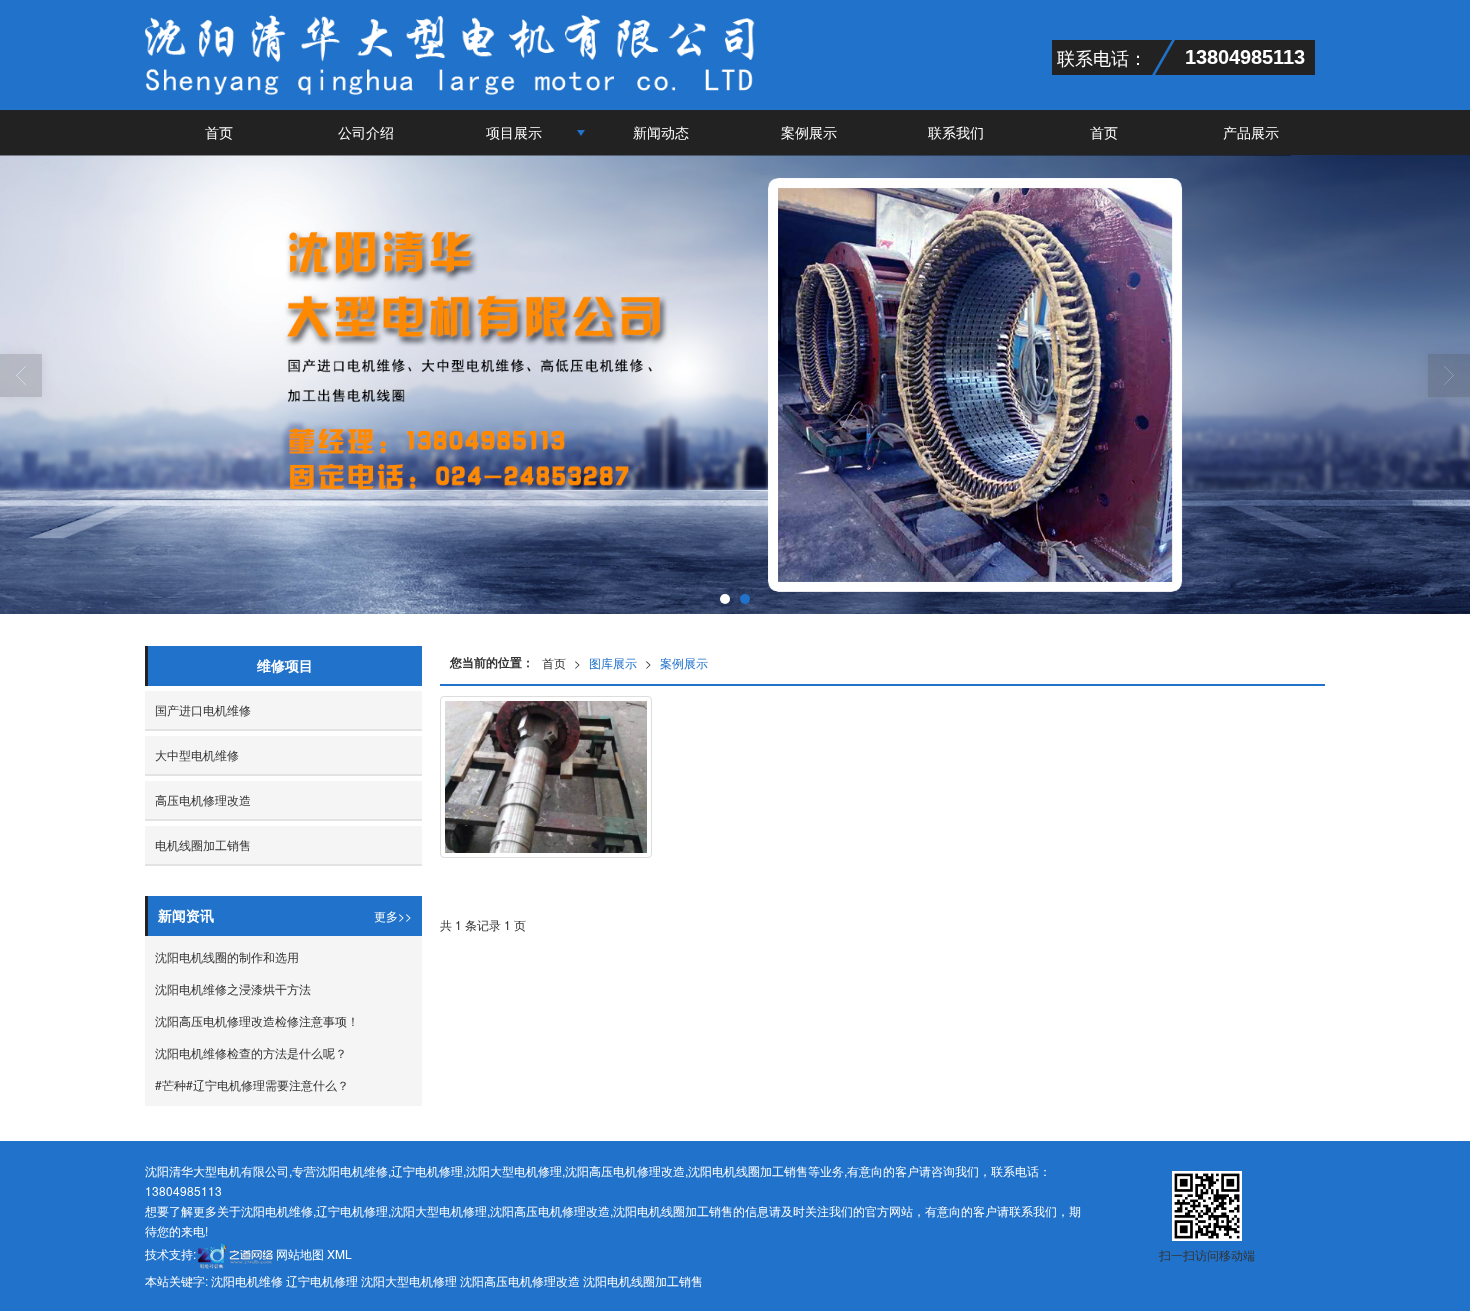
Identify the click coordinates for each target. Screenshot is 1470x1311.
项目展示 (514, 132)
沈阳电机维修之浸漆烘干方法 (233, 988)
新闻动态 (661, 132)
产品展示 (1251, 132)
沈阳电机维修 (352, 1170)
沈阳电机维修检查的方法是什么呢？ (251, 1052)
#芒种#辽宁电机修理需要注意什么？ (252, 1084)
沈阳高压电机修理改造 (625, 1170)
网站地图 (300, 1253)
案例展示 (809, 132)
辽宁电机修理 (427, 1170)
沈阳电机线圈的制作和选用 (227, 956)
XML (339, 1253)
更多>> (393, 915)
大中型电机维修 (197, 754)
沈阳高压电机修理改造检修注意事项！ (257, 1020)
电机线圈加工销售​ (203, 844)
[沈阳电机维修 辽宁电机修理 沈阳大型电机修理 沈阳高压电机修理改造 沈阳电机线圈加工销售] (735, 384)
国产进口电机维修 (203, 709)
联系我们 (956, 132)
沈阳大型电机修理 (514, 1170)
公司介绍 (366, 132)
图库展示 (613, 662)
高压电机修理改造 (203, 799)
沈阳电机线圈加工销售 (748, 1170)
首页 (219, 132)
